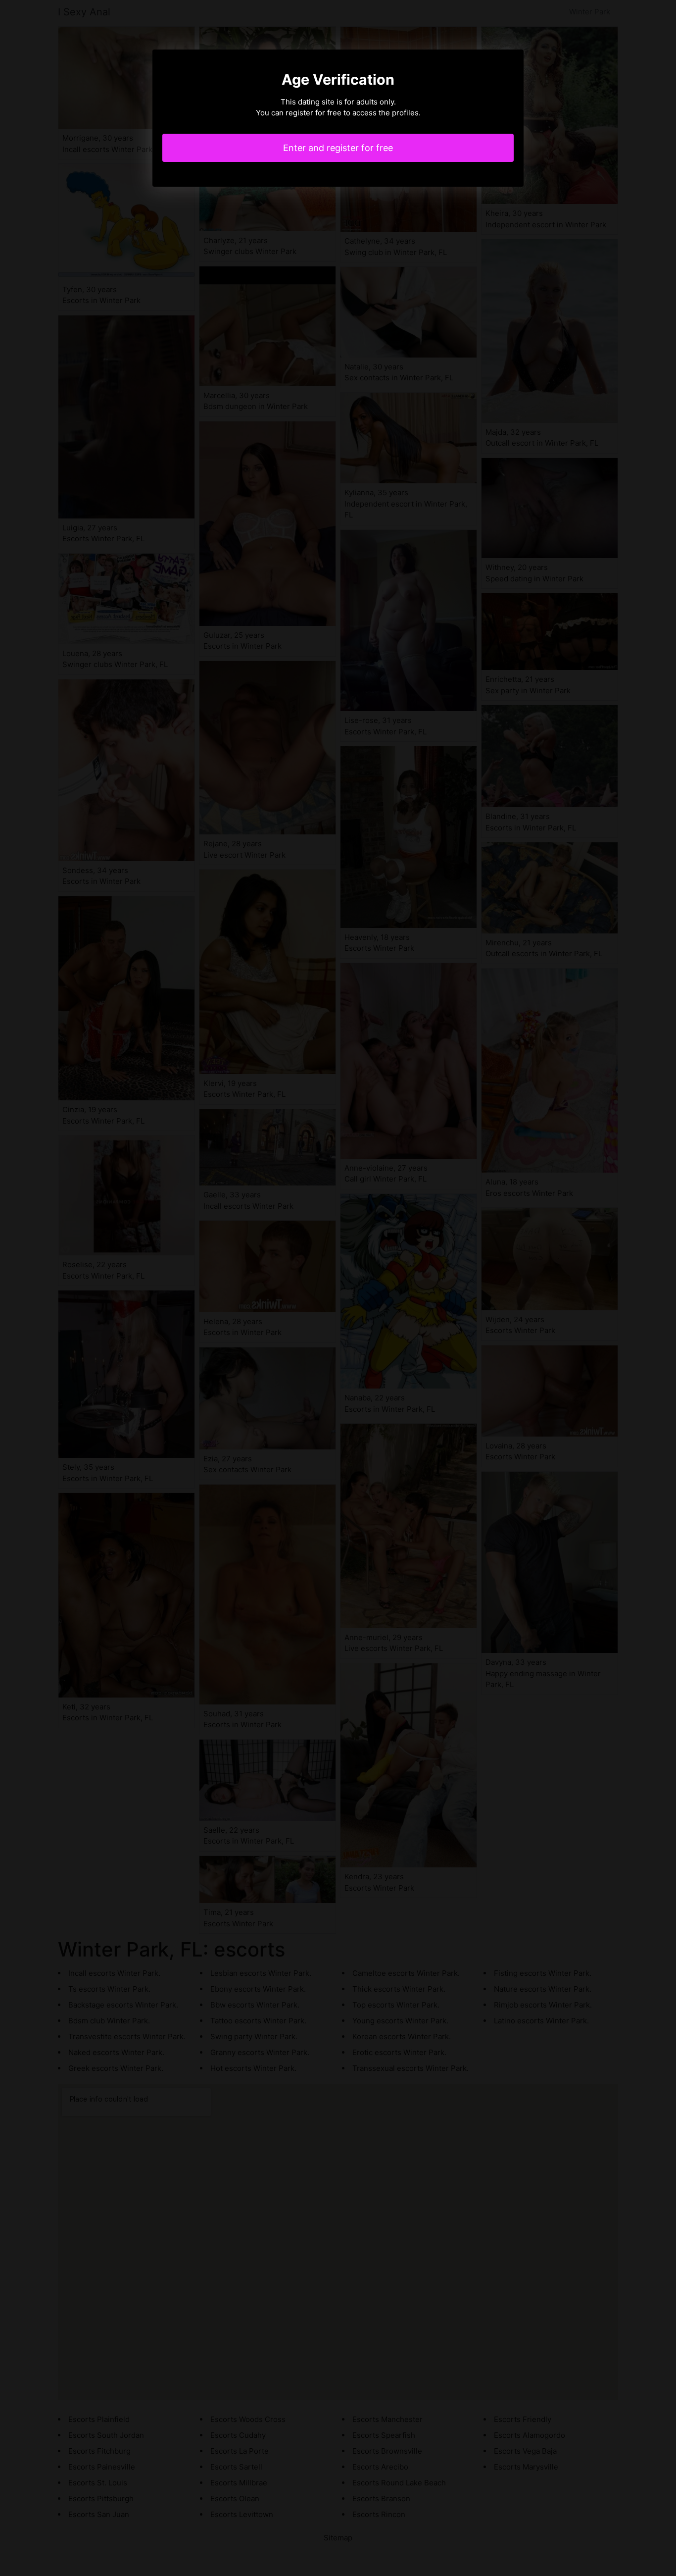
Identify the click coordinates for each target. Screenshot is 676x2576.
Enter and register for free (338, 148)
